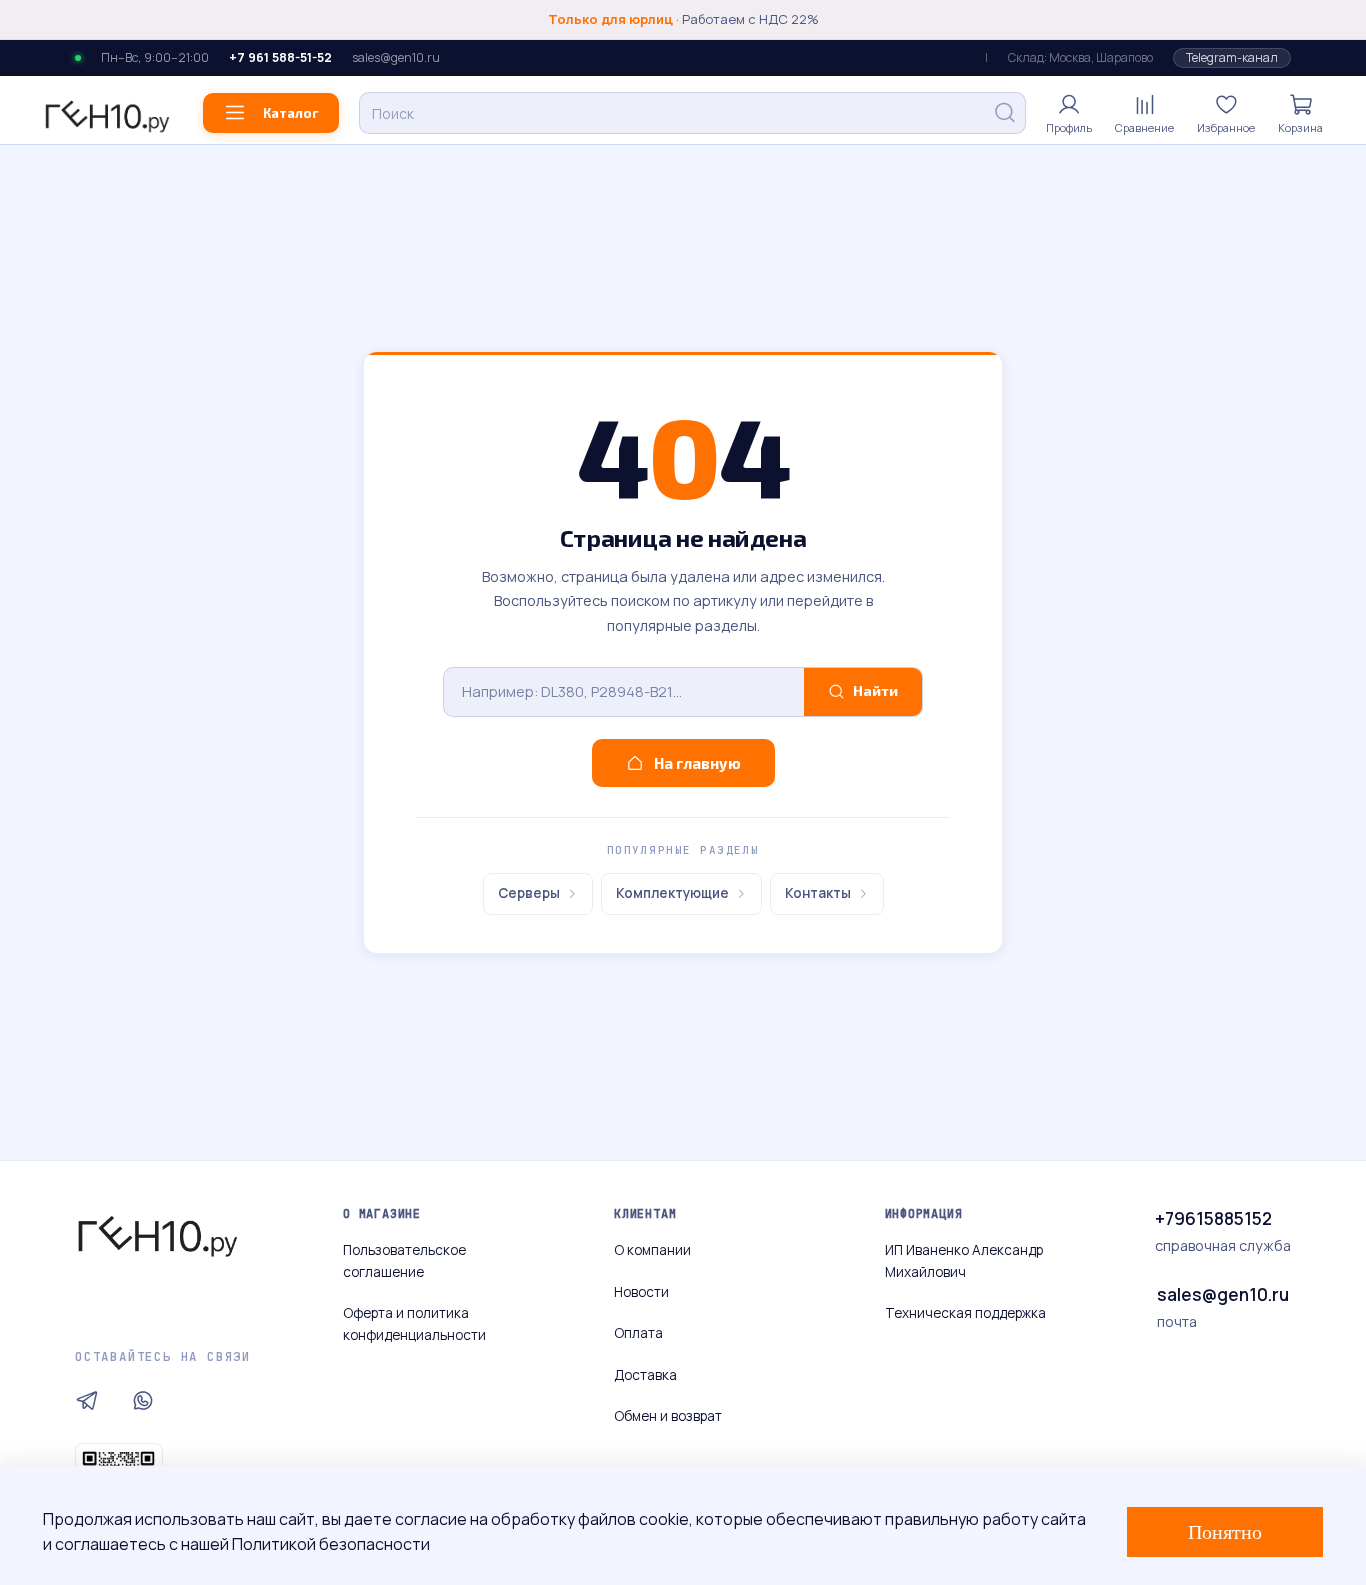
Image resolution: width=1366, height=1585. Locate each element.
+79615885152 (1213, 1218)
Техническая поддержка (965, 1313)
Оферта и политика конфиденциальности (414, 1324)
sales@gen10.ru (396, 58)
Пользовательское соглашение (404, 1261)
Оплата (638, 1333)
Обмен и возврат (668, 1416)
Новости (641, 1292)
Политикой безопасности (331, 1544)
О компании (652, 1250)
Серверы (529, 893)
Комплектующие (672, 893)
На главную (697, 763)
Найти (875, 690)
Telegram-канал (1232, 57)
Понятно (1225, 1532)
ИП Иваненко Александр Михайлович (964, 1261)
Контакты (818, 893)
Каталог (291, 113)
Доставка (645, 1375)
